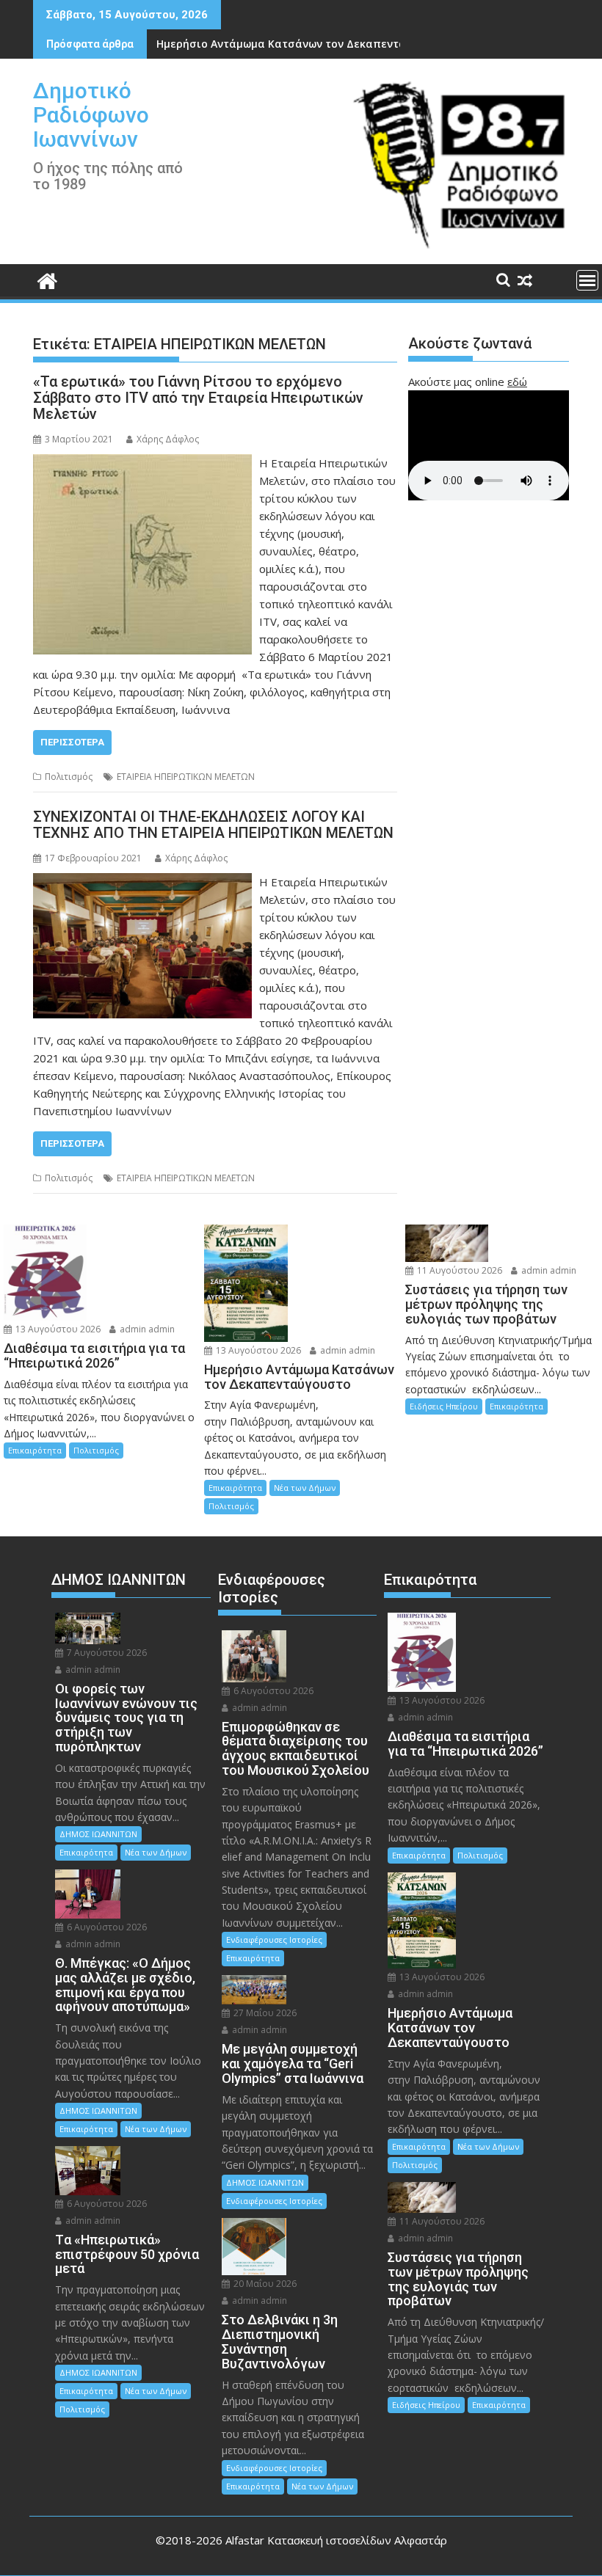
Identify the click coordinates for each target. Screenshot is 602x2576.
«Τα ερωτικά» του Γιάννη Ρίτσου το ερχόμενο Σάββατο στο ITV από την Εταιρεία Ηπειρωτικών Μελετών (198, 398)
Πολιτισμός (69, 777)
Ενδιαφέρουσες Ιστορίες (274, 1940)
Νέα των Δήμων (305, 1488)
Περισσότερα (72, 742)
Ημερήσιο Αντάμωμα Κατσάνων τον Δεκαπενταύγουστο (304, 44)
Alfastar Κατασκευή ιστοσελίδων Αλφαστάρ (336, 2540)
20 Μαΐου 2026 (264, 2284)
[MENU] (587, 280)
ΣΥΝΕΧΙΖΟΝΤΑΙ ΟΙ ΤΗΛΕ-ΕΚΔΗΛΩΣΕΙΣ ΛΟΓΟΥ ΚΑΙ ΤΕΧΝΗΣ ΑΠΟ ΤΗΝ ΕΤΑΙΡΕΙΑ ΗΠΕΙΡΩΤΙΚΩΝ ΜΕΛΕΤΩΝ (213, 825)
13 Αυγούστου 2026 (57, 1329)
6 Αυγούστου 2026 (106, 1927)
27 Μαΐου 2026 (264, 2013)
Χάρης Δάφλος (168, 439)
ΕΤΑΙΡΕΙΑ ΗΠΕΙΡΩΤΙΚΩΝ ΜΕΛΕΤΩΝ (186, 777)
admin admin (146, 1329)
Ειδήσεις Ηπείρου (444, 1406)
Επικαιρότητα (35, 1450)
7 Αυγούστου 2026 (106, 1653)
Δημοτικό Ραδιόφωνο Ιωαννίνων (91, 115)
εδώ (517, 382)
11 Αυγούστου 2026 (458, 1270)
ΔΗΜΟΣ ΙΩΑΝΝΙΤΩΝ (98, 1834)
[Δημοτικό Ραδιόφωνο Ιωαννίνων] (47, 279)
